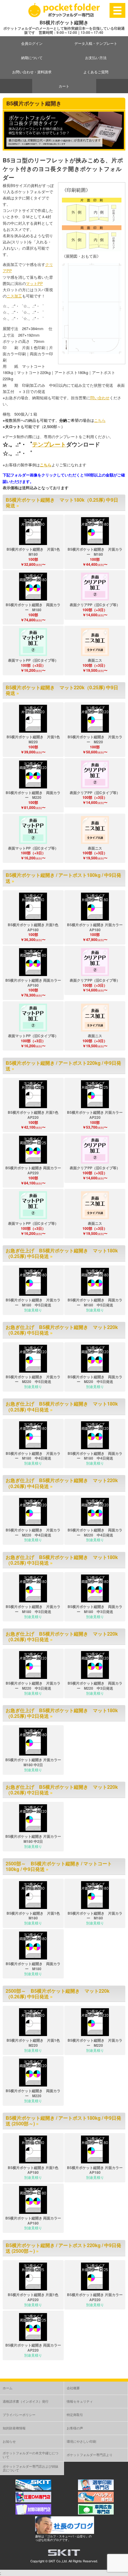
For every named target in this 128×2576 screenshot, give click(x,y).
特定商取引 (75, 2415)
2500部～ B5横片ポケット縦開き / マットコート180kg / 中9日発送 (59, 1866)
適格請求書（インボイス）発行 (26, 2401)
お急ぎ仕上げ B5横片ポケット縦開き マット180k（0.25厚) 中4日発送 (62, 1406)
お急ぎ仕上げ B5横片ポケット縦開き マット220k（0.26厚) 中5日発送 (62, 1330)
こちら (100, 420)
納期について (32, 57)
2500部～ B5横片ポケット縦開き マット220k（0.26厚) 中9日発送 (58, 1994)
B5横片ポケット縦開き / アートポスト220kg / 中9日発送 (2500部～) (63, 2248)
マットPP (34, 283)
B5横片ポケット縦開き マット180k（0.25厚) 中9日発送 (62, 503)
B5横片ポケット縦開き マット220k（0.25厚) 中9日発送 (62, 690)
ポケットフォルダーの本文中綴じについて (31, 2455)
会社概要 (73, 2388)
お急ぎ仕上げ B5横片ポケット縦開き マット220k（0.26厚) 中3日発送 (62, 1636)
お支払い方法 (96, 57)
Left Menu (118, 10)
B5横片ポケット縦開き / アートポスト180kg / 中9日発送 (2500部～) (63, 2121)
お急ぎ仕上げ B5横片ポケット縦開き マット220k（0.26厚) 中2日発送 (62, 1790)
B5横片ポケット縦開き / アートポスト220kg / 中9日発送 (63, 1066)
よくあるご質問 (96, 72)
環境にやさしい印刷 (81, 2441)
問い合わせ (100, 398)
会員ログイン (32, 43)
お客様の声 (75, 2428)
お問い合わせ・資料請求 (32, 72)
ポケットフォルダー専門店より (90, 2455)
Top (123, 2571)
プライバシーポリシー (19, 2415)
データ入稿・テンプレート (96, 43)
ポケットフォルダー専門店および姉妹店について (31, 2468)
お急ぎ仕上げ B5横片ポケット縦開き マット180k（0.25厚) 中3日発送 (62, 1560)
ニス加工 (14, 296)
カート (64, 86)
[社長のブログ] (65, 2532)
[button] (33, 531)
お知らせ (9, 2441)
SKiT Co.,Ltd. (58, 2561)
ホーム (8, 2388)
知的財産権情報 (14, 2428)
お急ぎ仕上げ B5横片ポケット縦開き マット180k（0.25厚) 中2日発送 (62, 1713)
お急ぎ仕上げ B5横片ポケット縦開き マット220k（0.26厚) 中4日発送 (62, 1483)
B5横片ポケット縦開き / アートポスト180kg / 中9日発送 (63, 878)
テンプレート (49, 444)
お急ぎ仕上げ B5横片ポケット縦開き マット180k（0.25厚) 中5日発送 (62, 1253)
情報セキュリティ (80, 2401)
